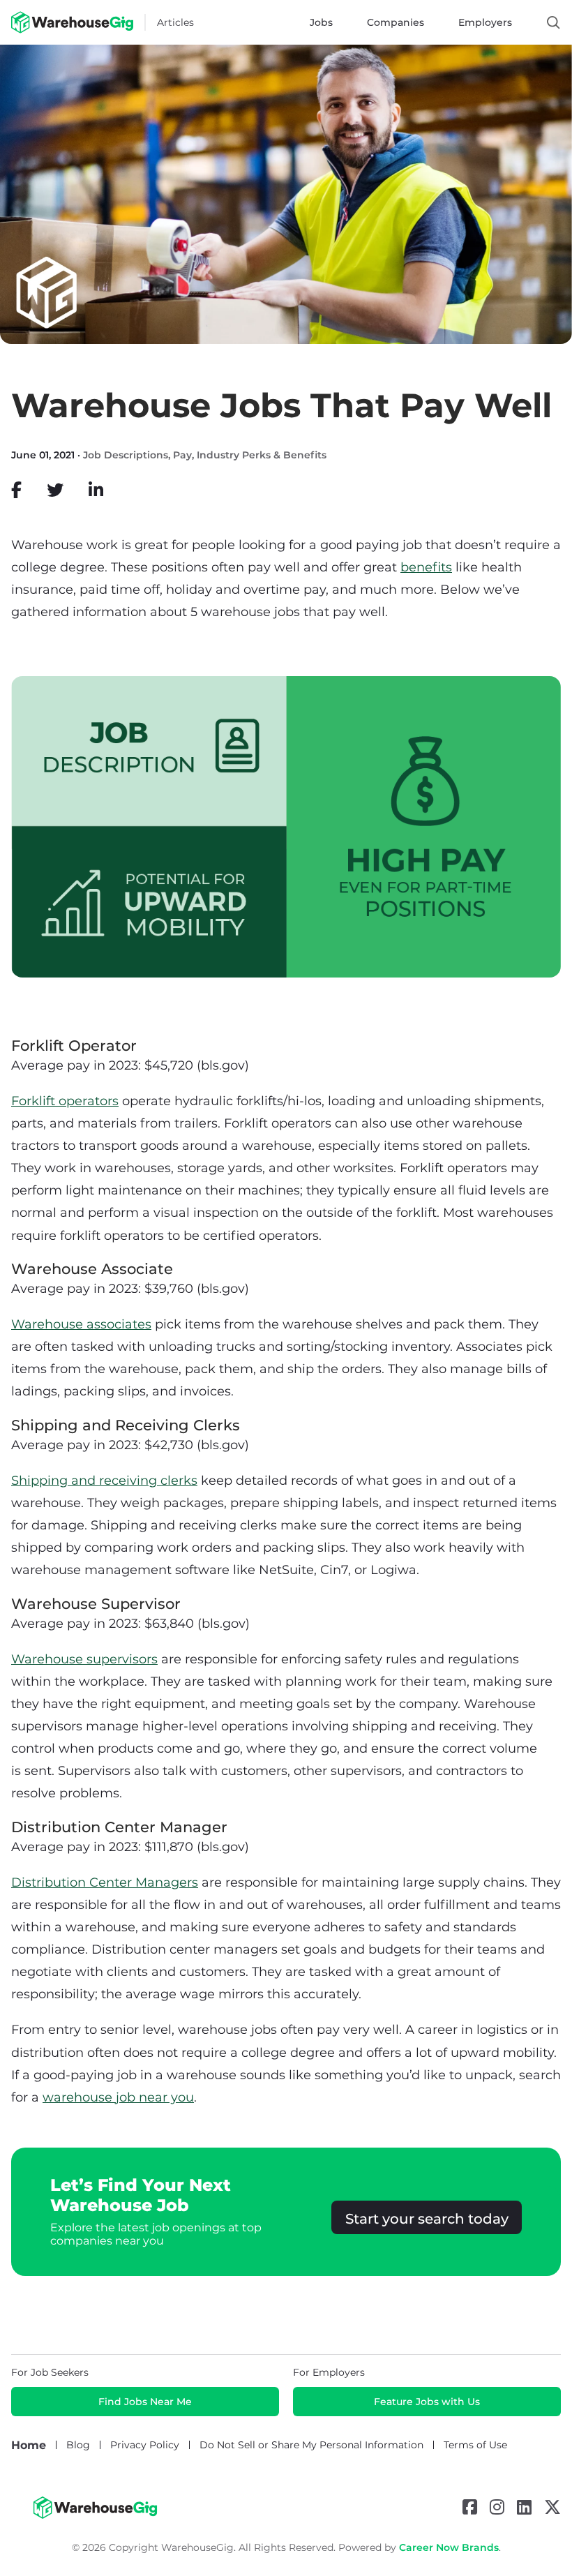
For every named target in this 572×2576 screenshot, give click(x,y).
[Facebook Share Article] (16, 490)
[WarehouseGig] (95, 2515)
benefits (426, 567)
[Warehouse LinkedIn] (524, 2507)
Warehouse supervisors (84, 1659)
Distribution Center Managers (105, 1882)
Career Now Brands (449, 2547)
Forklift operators (65, 1101)
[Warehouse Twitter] (552, 2507)
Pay (182, 455)
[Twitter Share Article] (55, 490)
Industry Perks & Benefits (262, 455)
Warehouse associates (81, 1324)
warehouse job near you (118, 2097)
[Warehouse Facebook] (470, 2507)
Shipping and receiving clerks (104, 1481)
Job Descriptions (126, 455)
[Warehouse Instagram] (497, 2507)
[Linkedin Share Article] (96, 490)
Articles (175, 22)
